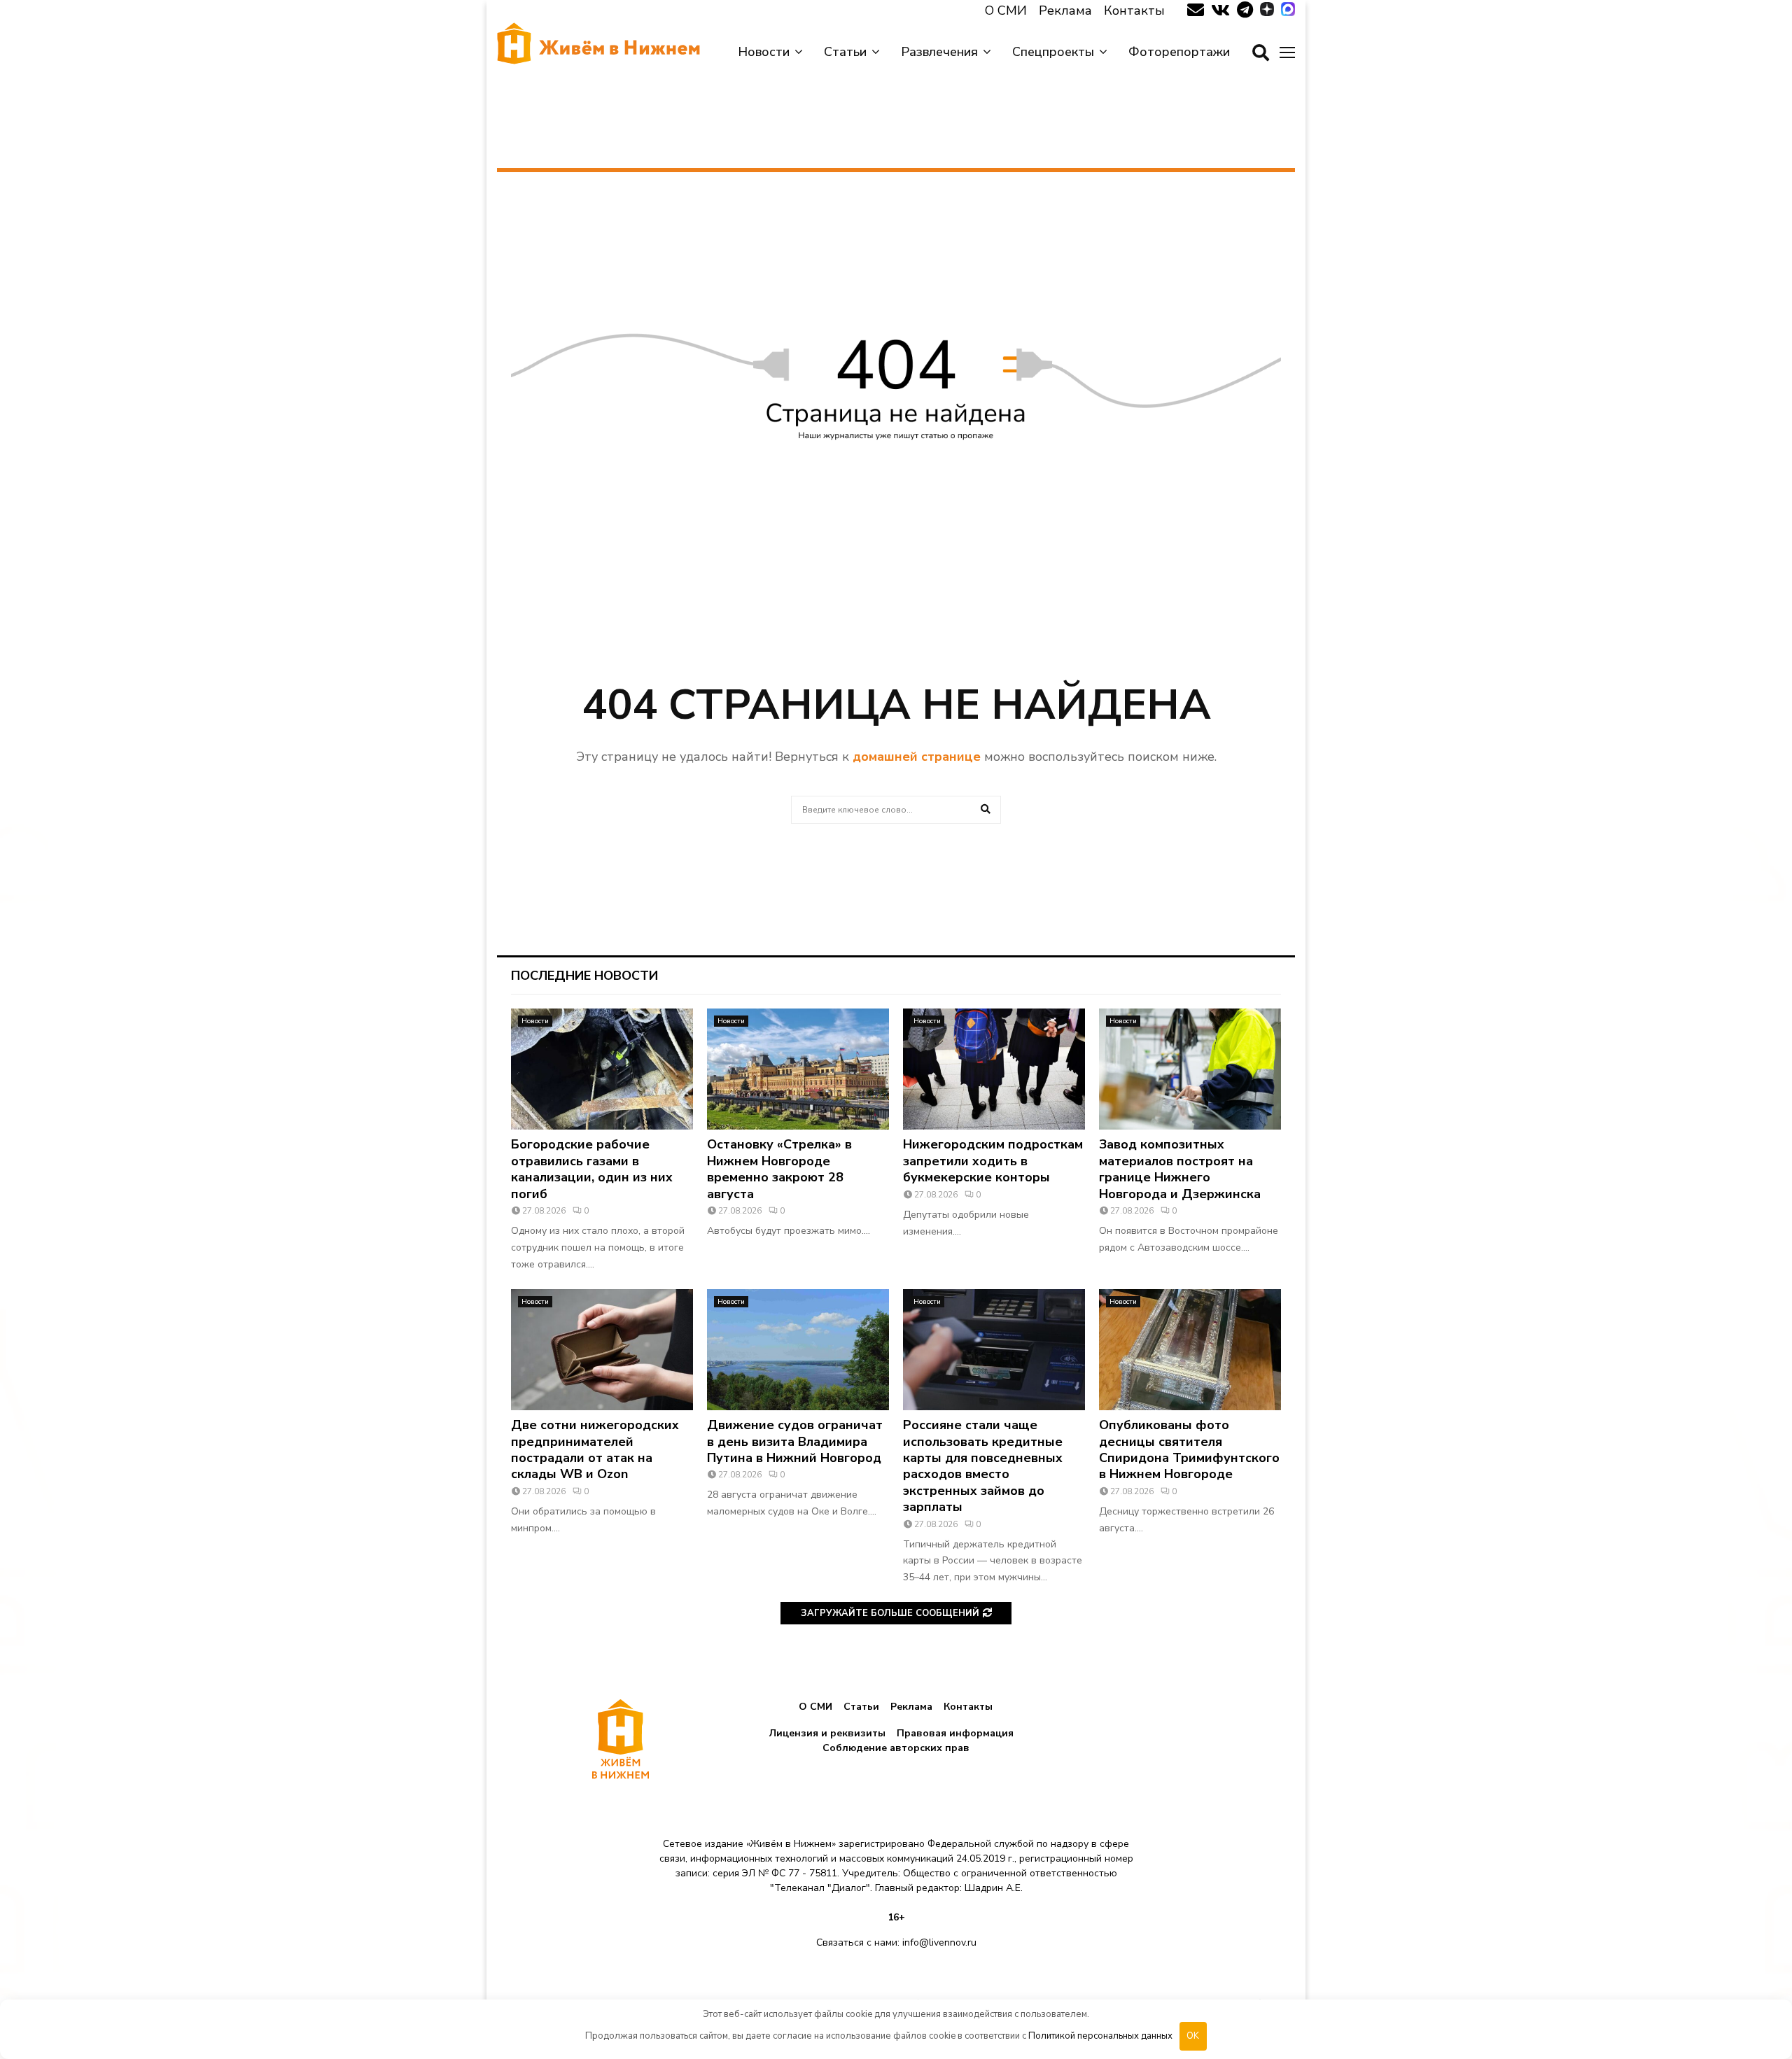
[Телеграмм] (1245, 10)
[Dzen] (1267, 10)
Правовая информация (955, 1733)
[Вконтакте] (1220, 10)
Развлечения (939, 52)
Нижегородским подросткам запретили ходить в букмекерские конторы (993, 1161)
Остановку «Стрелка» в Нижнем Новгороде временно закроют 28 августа (779, 1169)
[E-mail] (1196, 10)
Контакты (1134, 10)
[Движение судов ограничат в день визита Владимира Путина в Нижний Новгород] (798, 1350)
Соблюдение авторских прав (896, 1748)
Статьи (845, 52)
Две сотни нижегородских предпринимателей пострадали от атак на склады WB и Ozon (595, 1449)
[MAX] (1288, 10)
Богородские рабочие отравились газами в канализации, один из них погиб (592, 1169)
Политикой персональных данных (1100, 2036)
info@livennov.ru (939, 1942)
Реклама (1065, 10)
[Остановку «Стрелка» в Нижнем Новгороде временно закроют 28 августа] (798, 1069)
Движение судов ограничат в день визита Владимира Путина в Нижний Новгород (795, 1441)
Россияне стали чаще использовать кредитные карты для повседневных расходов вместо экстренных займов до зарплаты (983, 1466)
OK (1193, 2036)
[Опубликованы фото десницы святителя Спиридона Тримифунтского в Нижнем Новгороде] (1190, 1350)
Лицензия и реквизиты (827, 1733)
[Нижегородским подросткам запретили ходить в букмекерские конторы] (994, 1069)
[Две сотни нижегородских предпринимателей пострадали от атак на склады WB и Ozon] (602, 1350)
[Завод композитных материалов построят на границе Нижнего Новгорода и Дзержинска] (1190, 1069)
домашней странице (917, 757)
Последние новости (584, 976)
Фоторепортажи (1179, 52)
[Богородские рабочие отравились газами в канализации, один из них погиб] (602, 1069)
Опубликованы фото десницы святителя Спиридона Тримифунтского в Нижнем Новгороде (1189, 1449)
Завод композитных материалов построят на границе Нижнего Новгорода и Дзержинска (1180, 1169)
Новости (764, 52)
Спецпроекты (1053, 52)
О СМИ (1006, 10)
